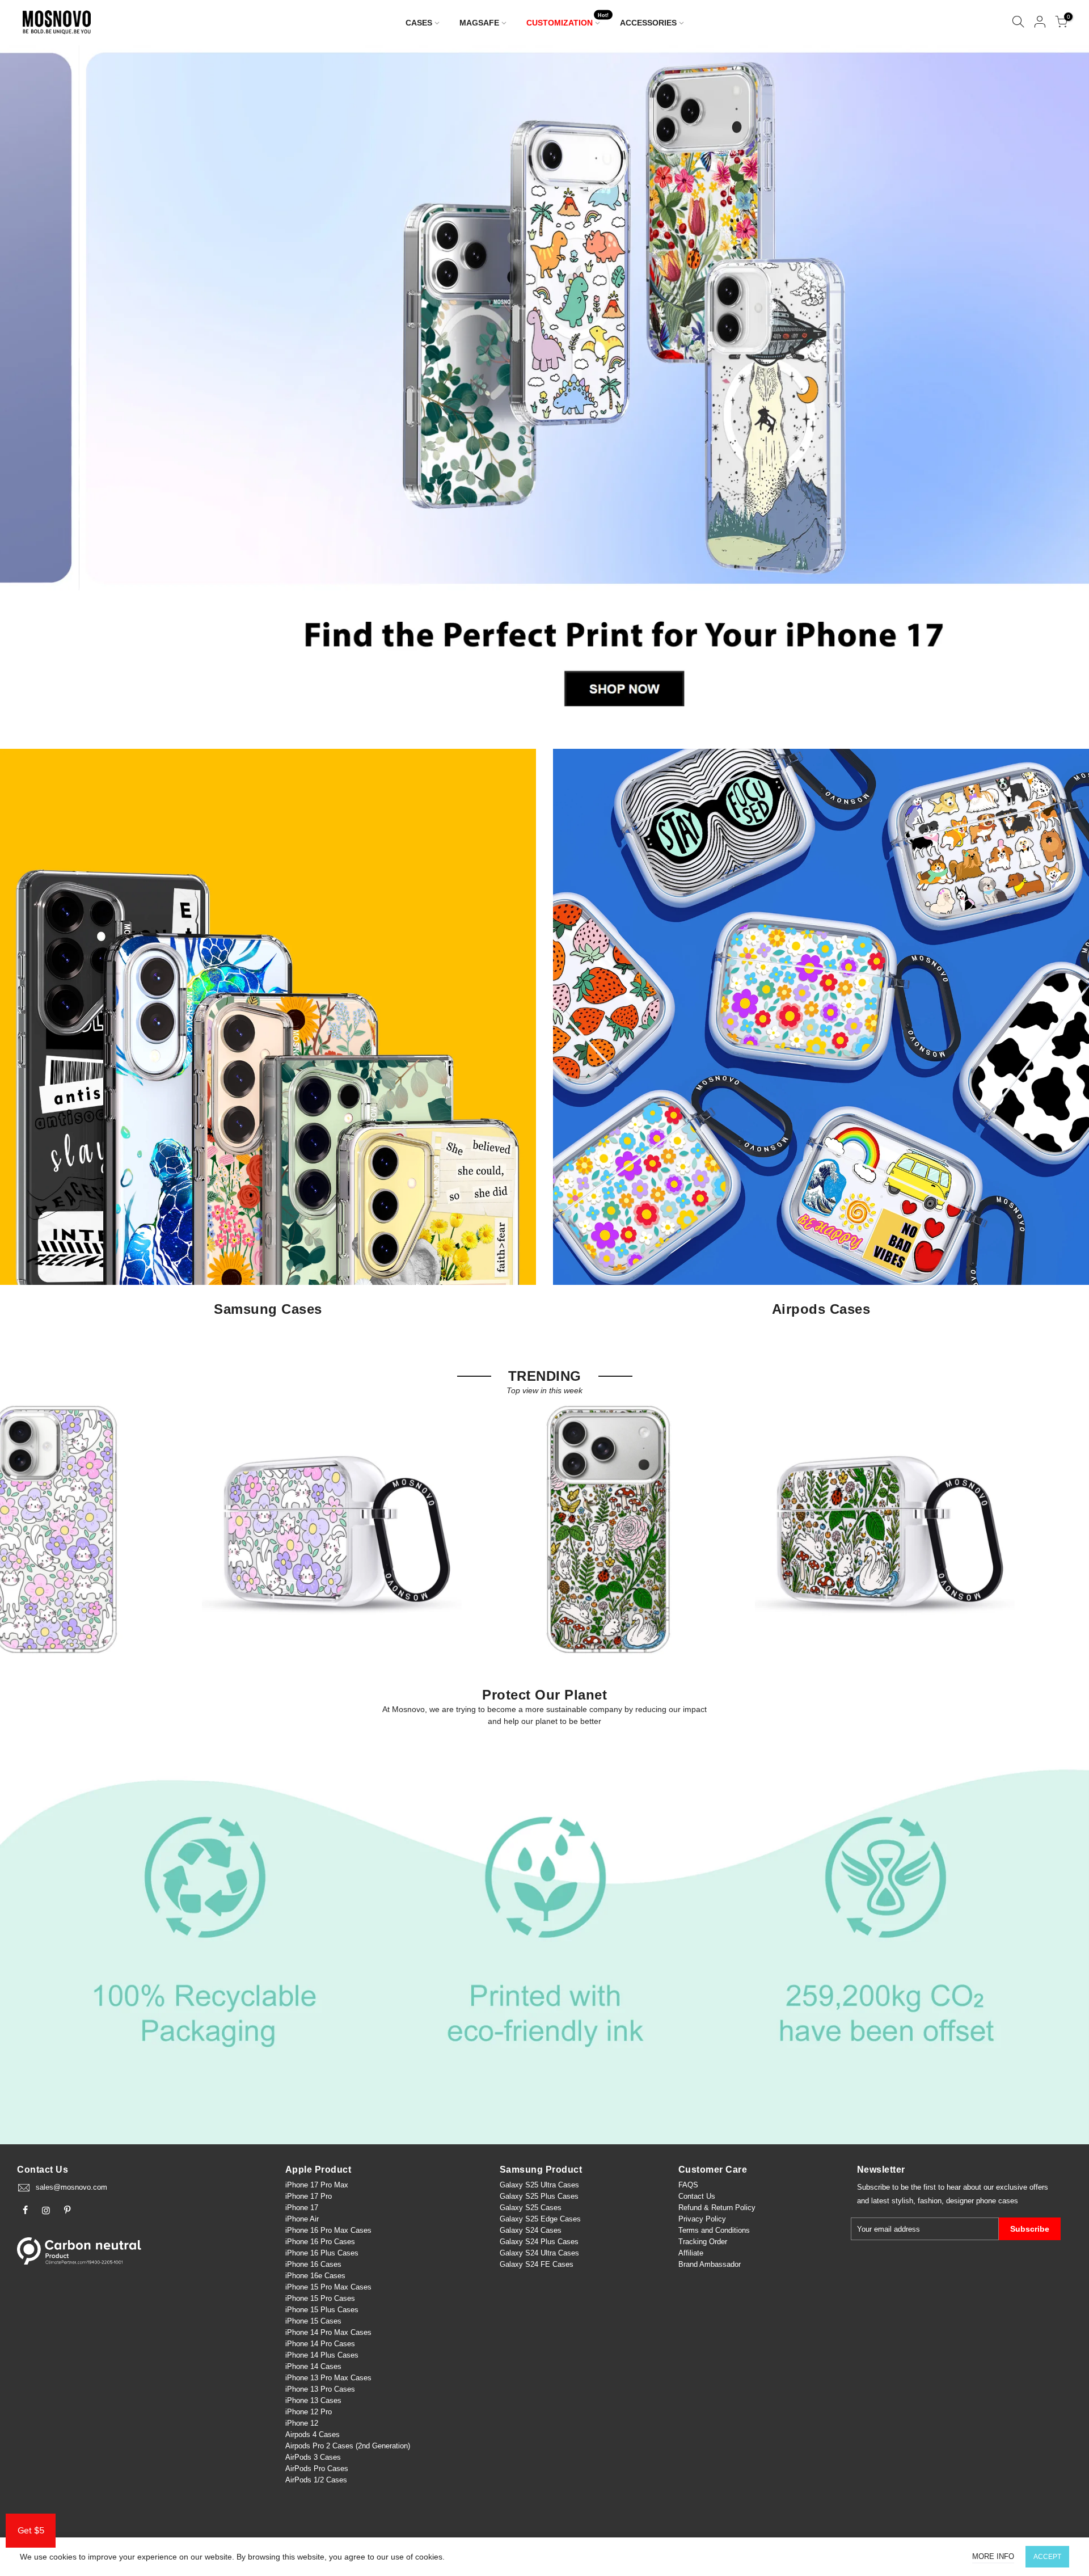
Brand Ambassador (710, 2264)
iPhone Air (302, 2219)
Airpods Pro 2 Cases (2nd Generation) (348, 2446)
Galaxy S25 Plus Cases (539, 2196)
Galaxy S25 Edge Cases (540, 2219)
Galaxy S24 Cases (531, 2230)
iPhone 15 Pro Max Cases (328, 2287)
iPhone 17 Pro (309, 2196)
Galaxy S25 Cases (531, 2208)
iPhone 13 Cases (313, 2400)
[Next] (1061, 386)
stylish (902, 2201)
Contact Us (697, 2196)
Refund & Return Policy (717, 2208)
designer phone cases (982, 2201)
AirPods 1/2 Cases (316, 2480)
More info (993, 2556)
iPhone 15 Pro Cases (320, 2298)
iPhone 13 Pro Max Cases (328, 2378)
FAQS (688, 2185)
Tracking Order (703, 2242)
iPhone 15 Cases (313, 2321)
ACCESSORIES (648, 23)
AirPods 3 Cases (313, 2457)
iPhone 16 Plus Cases (322, 2253)
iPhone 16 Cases (313, 2264)
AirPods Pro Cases (317, 2469)
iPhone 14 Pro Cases (320, 2344)
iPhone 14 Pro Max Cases (328, 2332)
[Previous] (28, 386)
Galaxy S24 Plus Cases (539, 2242)
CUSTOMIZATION (568, 20)
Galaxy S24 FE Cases (537, 2264)
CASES (419, 23)
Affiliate (691, 2253)
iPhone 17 (302, 2208)
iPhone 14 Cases (313, 2366)
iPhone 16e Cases (315, 2276)
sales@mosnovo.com (71, 2187)
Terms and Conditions (714, 2230)
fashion (930, 2201)
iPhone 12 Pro (309, 2412)
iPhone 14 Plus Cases (322, 2355)
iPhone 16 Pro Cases (320, 2242)
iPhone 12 (302, 2423)
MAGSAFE (479, 23)
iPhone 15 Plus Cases (322, 2310)
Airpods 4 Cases (313, 2434)
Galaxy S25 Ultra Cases (539, 2185)
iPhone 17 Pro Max (317, 2185)
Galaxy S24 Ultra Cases (539, 2253)
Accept (1047, 2557)
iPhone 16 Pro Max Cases (328, 2230)
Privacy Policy (702, 2219)
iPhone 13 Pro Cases (320, 2389)
